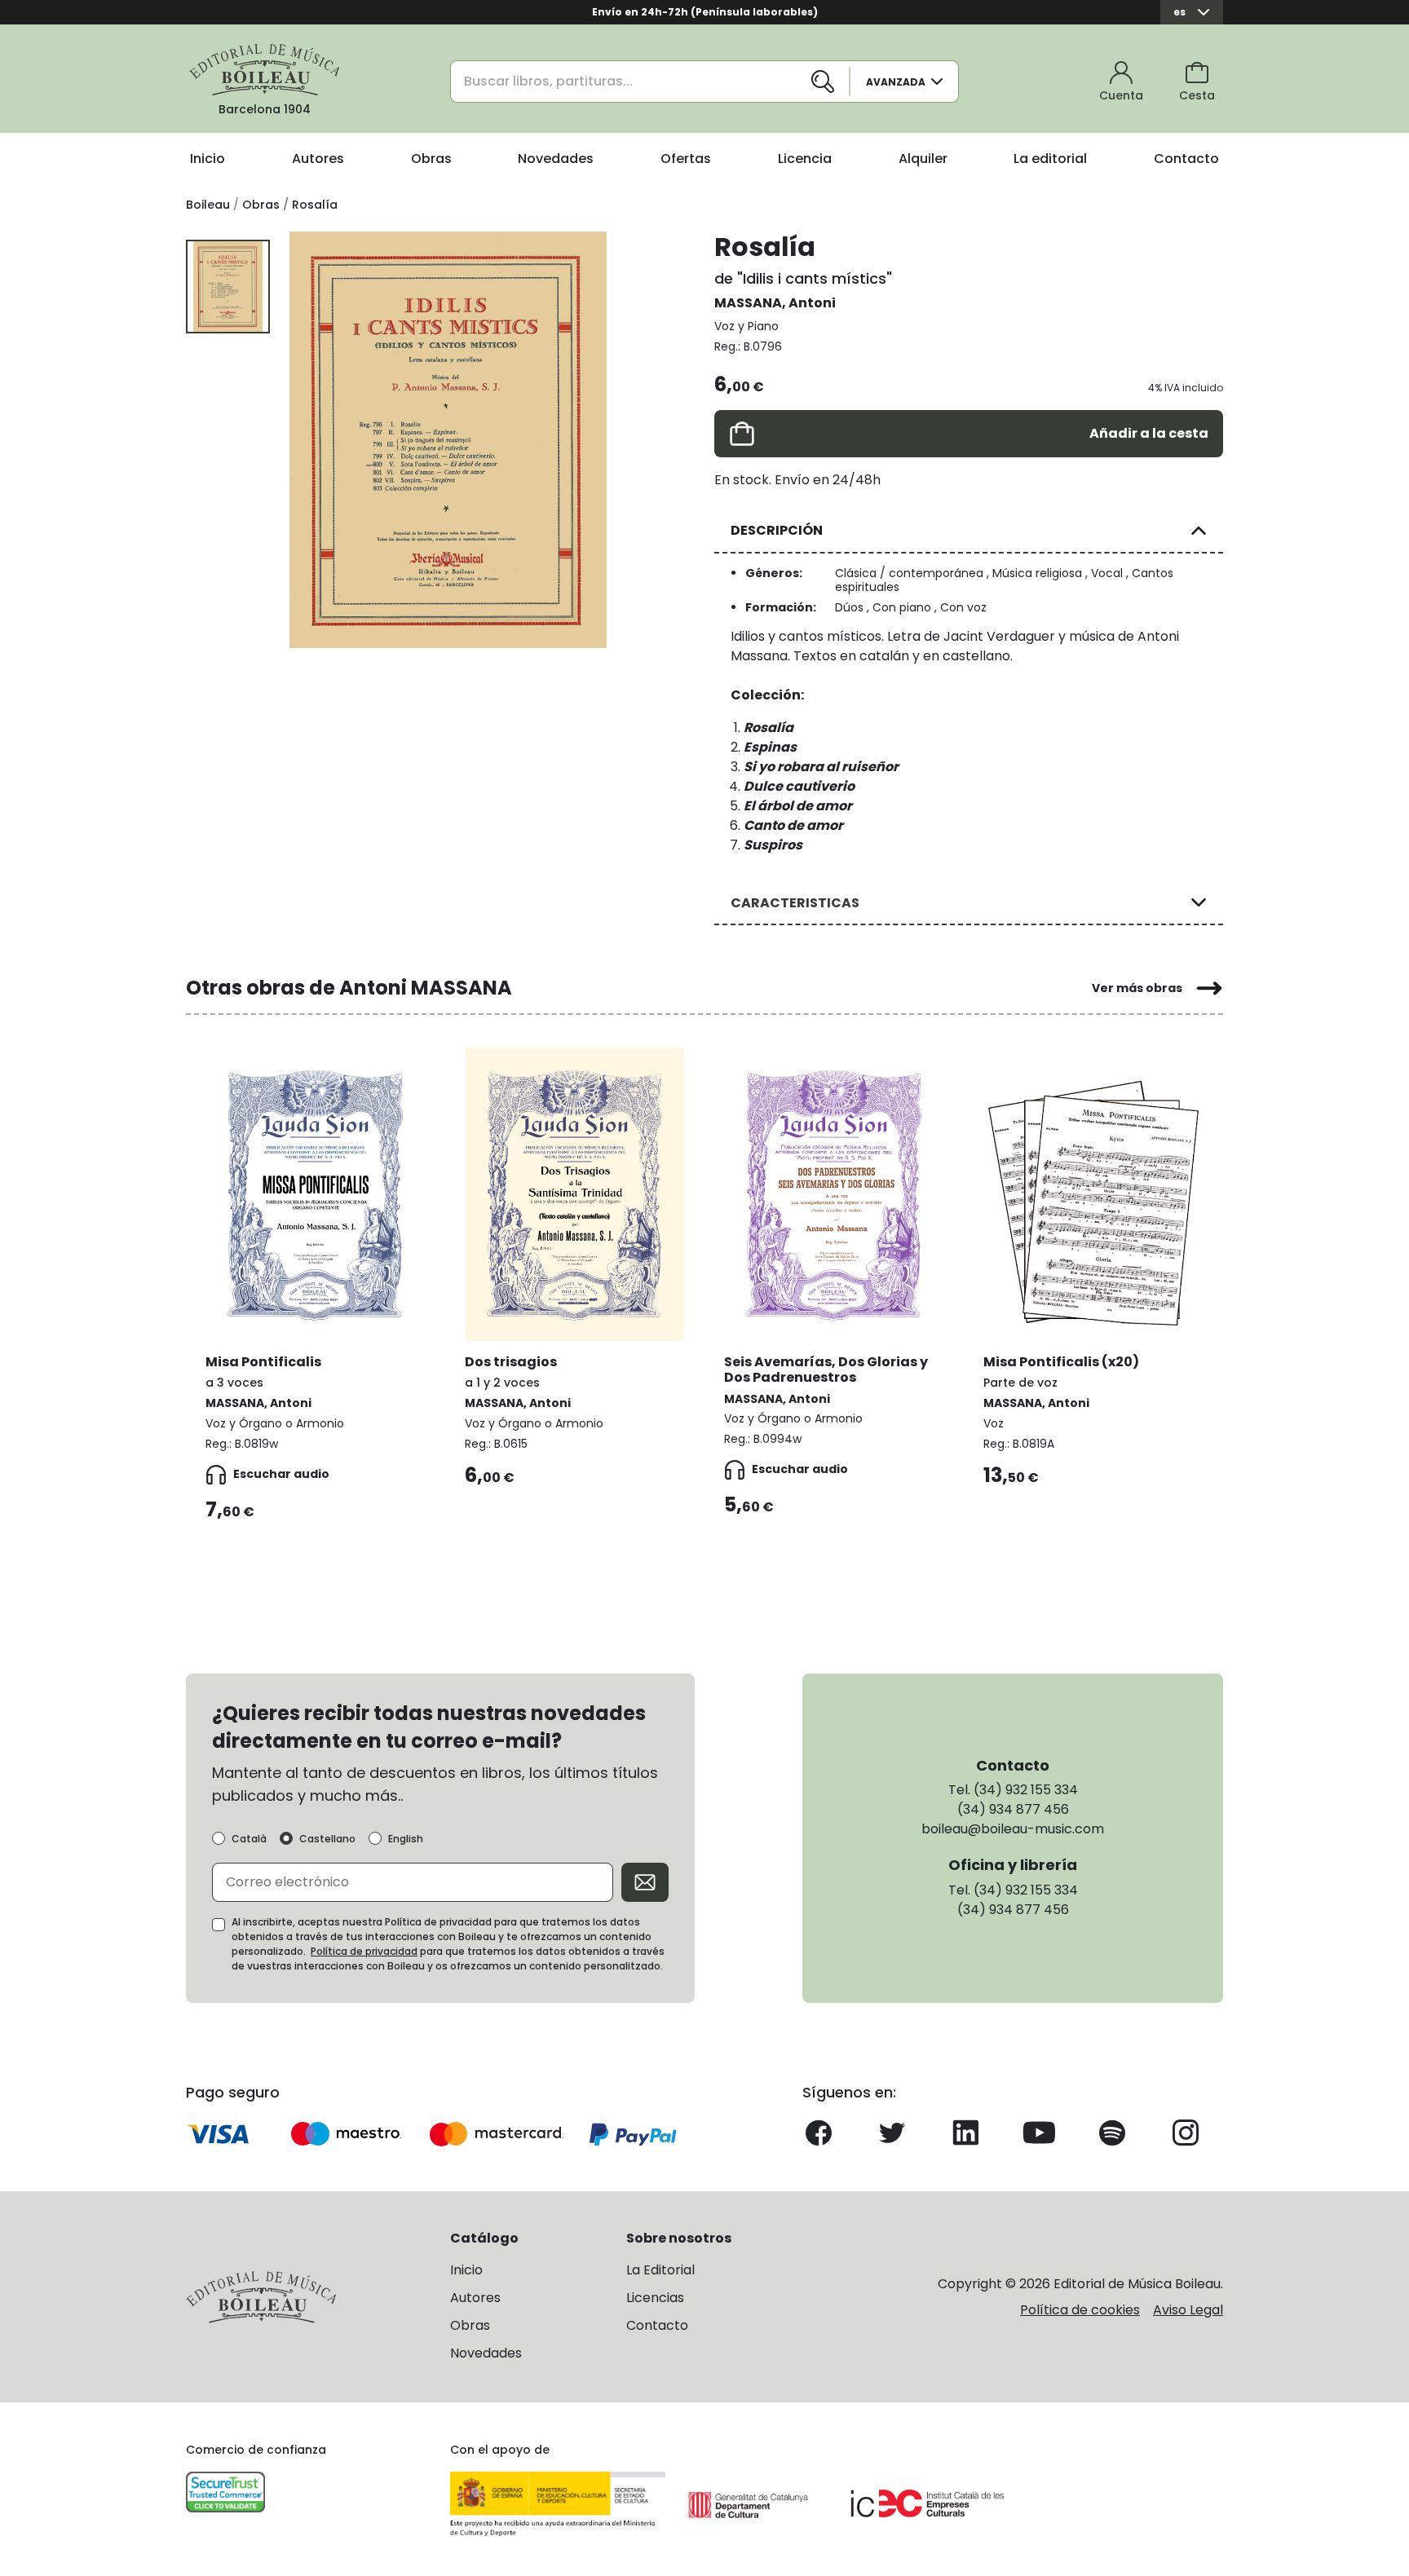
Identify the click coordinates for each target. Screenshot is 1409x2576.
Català (249, 1839)
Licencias (655, 2298)
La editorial (1050, 159)
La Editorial (660, 2270)
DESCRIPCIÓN (777, 530)
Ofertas (686, 159)
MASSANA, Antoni (775, 303)
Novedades (556, 159)
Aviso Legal (1188, 2310)
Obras (431, 159)
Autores (318, 159)
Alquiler (923, 159)
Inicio (208, 159)
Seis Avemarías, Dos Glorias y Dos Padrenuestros (826, 1370)
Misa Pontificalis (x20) (1061, 1362)
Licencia (805, 159)
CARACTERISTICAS (795, 903)
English (406, 1839)
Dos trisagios (511, 1362)
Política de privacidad (364, 1951)
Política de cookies (1080, 2310)
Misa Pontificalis (263, 1362)
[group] (448, 440)
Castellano (327, 1839)
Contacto (1186, 159)
